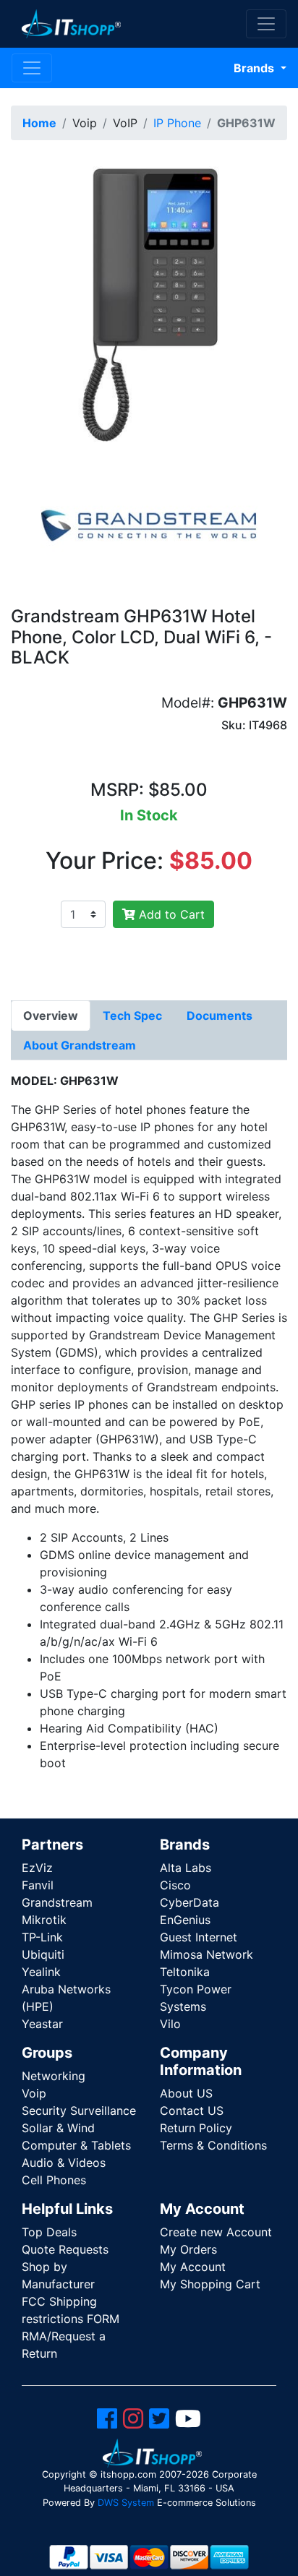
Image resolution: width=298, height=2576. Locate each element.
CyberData (190, 1902)
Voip (34, 2093)
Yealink (41, 1972)
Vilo (170, 2024)
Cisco (175, 1885)
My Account (193, 2267)
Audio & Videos (64, 2163)
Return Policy (196, 2128)
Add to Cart (170, 914)
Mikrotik (44, 1920)
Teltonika (185, 1972)
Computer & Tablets (76, 2145)
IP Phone (177, 123)
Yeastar (42, 2024)
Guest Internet (199, 1937)
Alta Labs (186, 1868)
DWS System (126, 2503)
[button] (149, 301)
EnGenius (185, 1920)
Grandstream (57, 1902)
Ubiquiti (43, 1954)
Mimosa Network (207, 1954)
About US (186, 2093)
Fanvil (38, 1885)
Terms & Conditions (213, 2145)
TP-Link (42, 1937)
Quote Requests (65, 2249)
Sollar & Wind (58, 2128)
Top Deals (49, 2232)
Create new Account (216, 2232)
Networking (54, 2076)
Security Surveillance (79, 2111)
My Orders (188, 2249)
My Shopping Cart (210, 2284)
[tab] (51, 1016)
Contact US (192, 2111)
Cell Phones (54, 2180)
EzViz (37, 1868)
